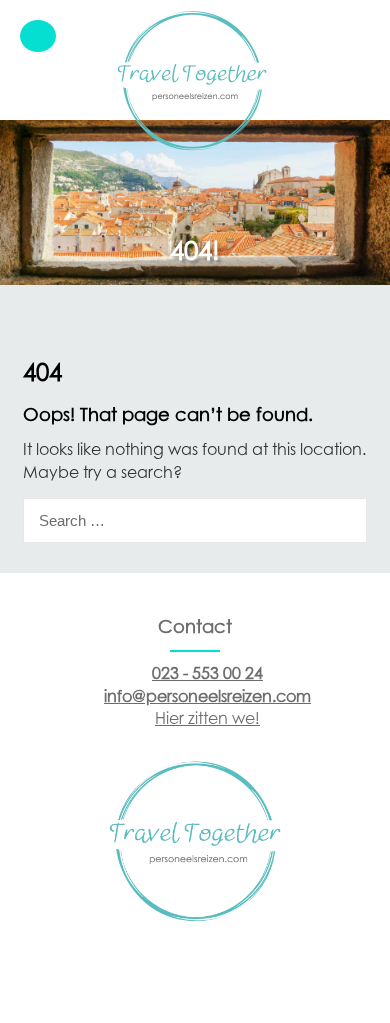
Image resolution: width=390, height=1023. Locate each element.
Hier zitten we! (207, 718)
